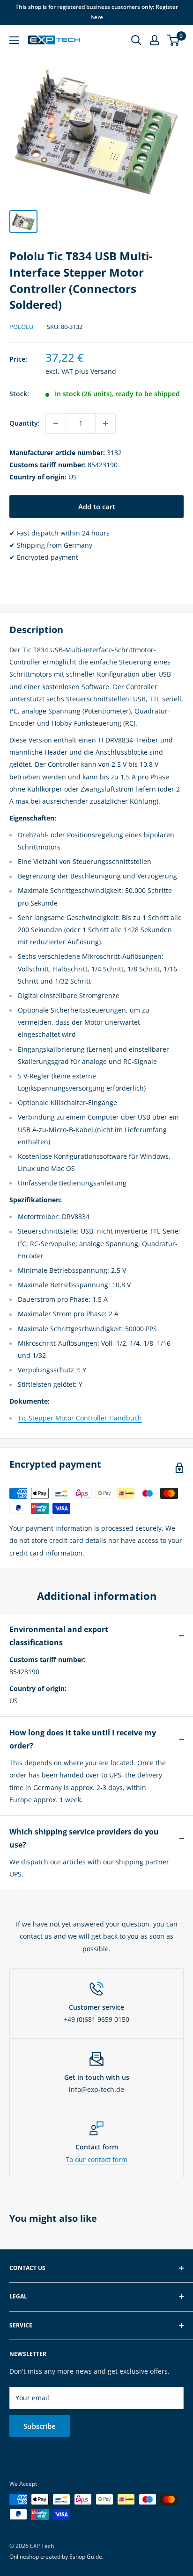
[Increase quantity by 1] (105, 423)
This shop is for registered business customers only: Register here (97, 12)
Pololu (21, 327)
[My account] (155, 40)
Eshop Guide (86, 2557)
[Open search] (136, 40)
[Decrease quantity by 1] (56, 423)
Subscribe (40, 2426)
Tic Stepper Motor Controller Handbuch (80, 1418)
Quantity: (25, 423)
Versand (103, 371)
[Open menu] (14, 40)
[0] (174, 40)
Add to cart (97, 507)
